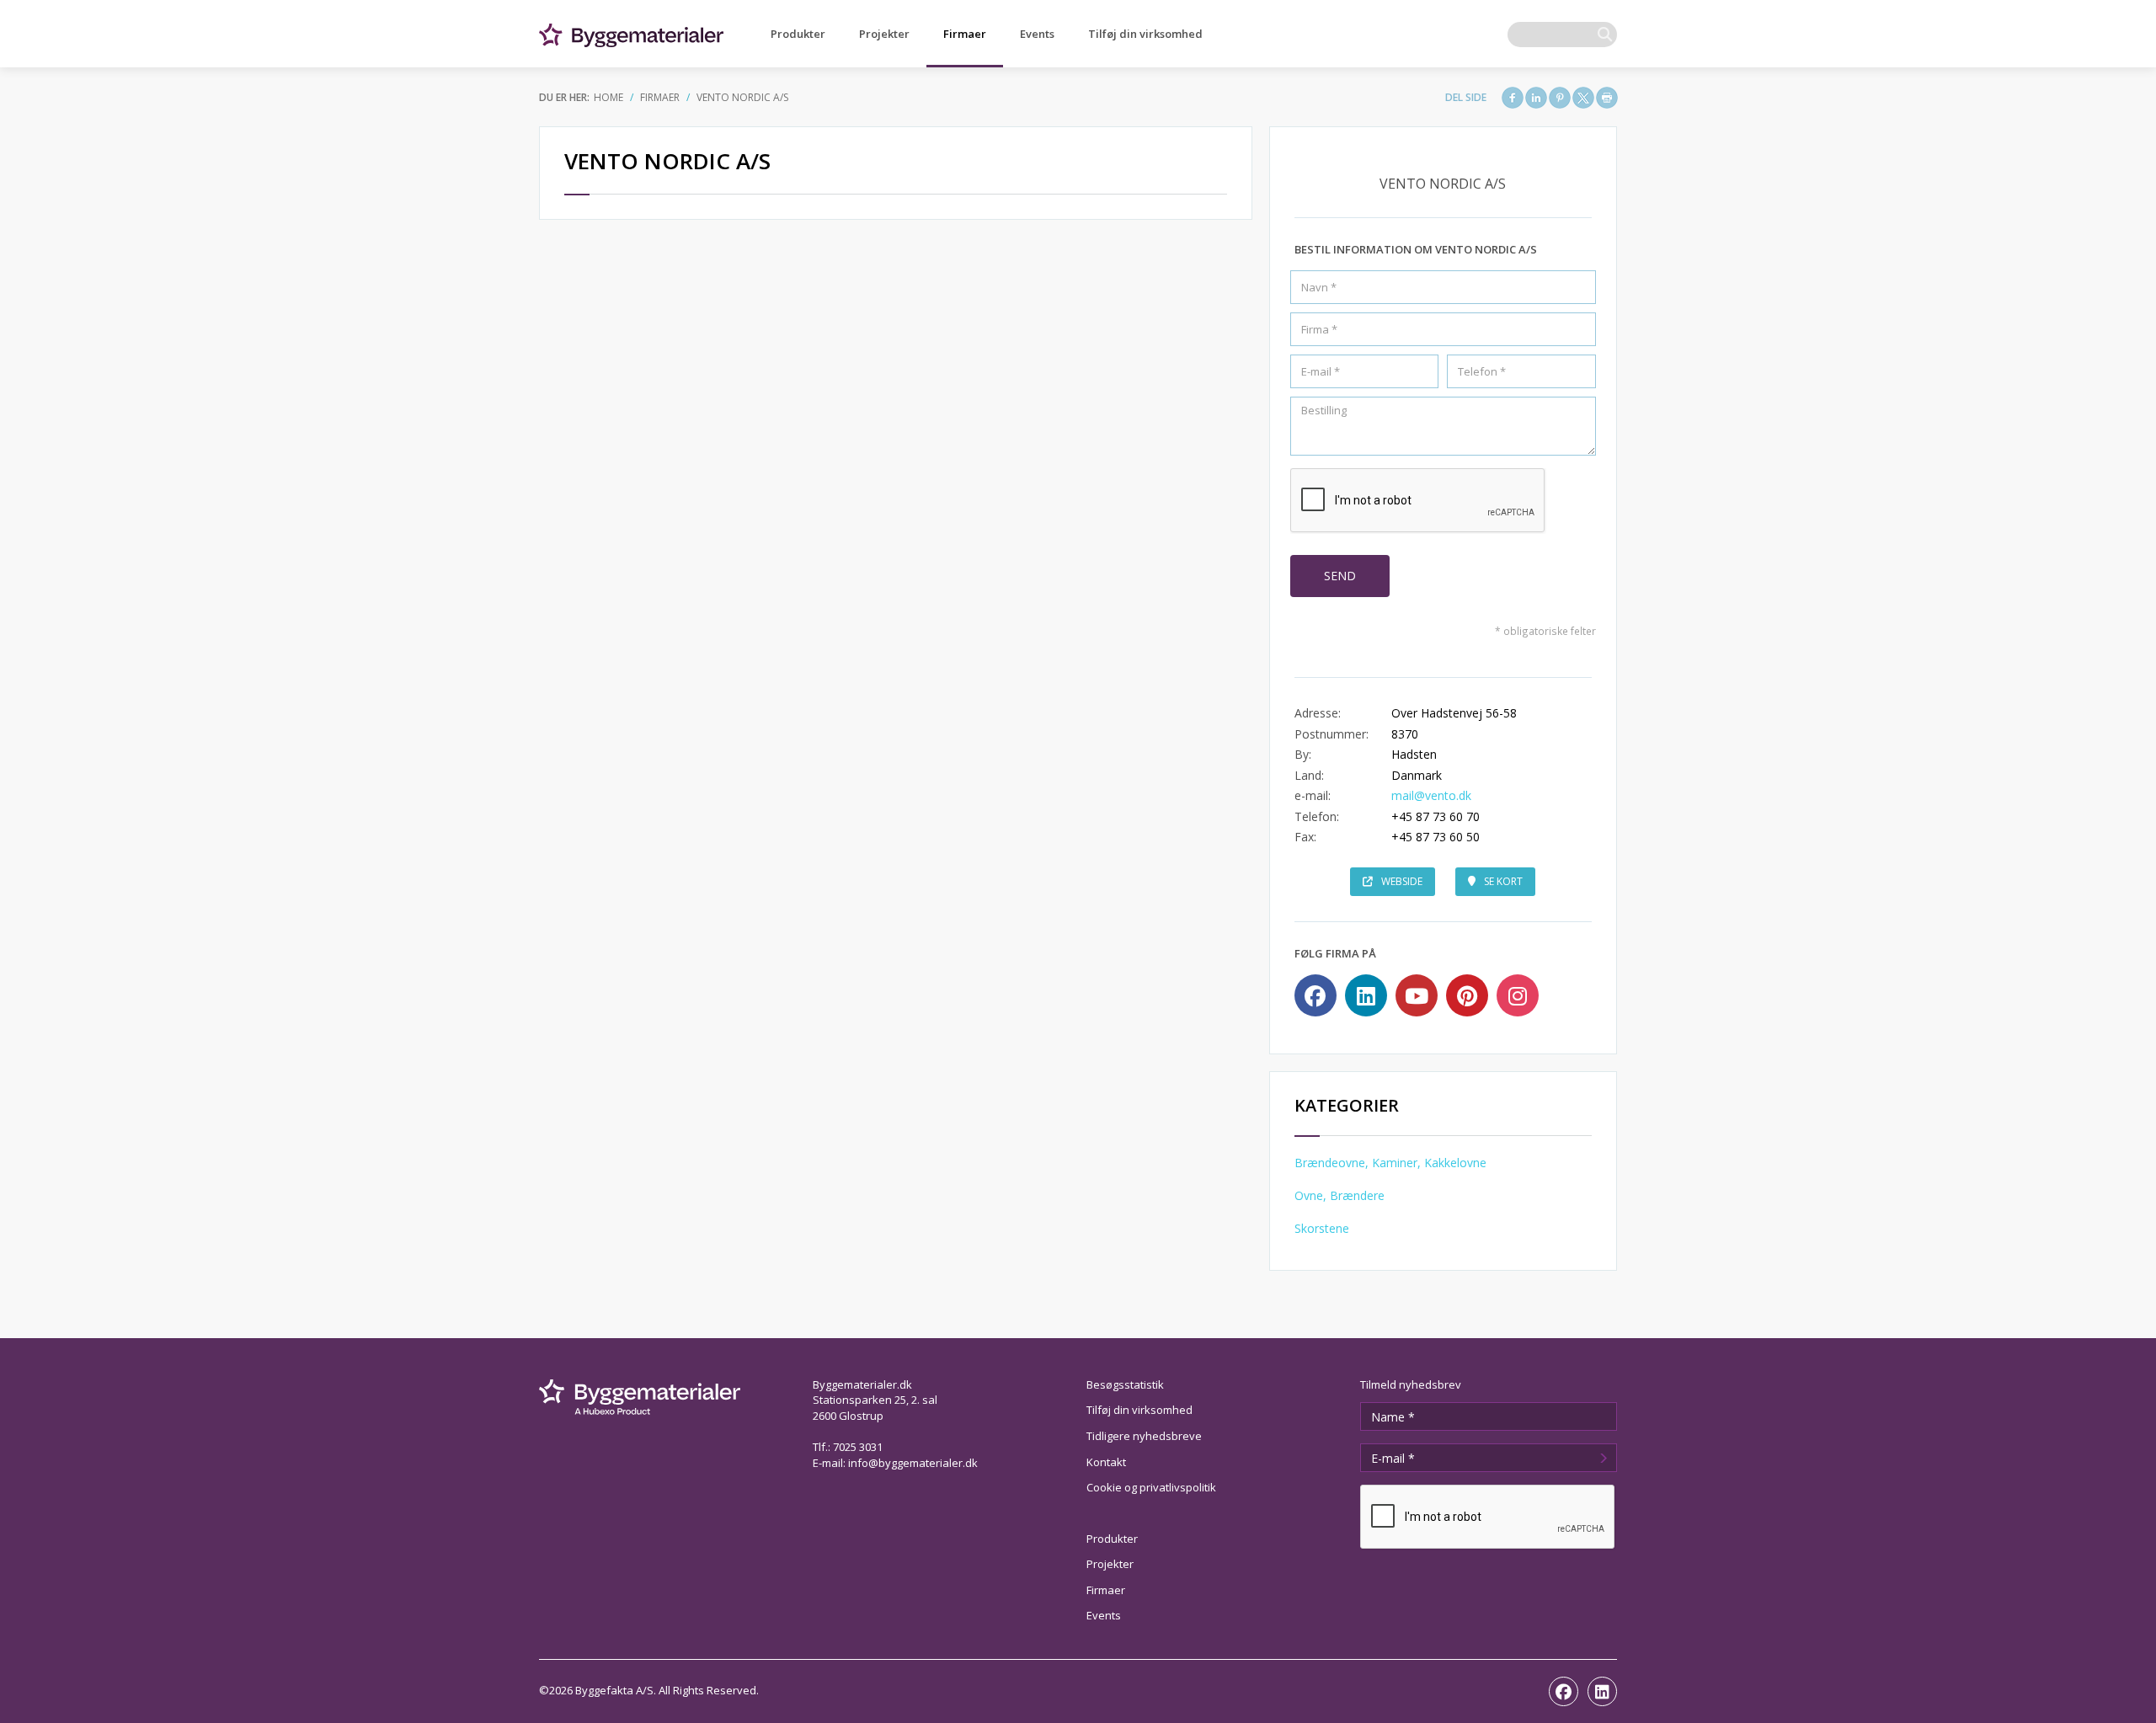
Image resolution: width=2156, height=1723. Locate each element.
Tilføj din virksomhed (1145, 34)
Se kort (1503, 881)
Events (1037, 34)
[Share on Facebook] (1513, 98)
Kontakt (1106, 1462)
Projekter (884, 34)
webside (1402, 881)
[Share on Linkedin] (1536, 98)
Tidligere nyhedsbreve (1144, 1436)
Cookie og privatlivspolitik (1151, 1487)
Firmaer (965, 34)
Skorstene (1322, 1228)
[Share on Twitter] (1583, 98)
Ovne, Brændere (1339, 1195)
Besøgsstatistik (1125, 1384)
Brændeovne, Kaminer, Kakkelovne (1390, 1163)
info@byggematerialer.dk (913, 1463)
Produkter (798, 34)
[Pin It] (1560, 98)
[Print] (1607, 98)
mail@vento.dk (1431, 795)
